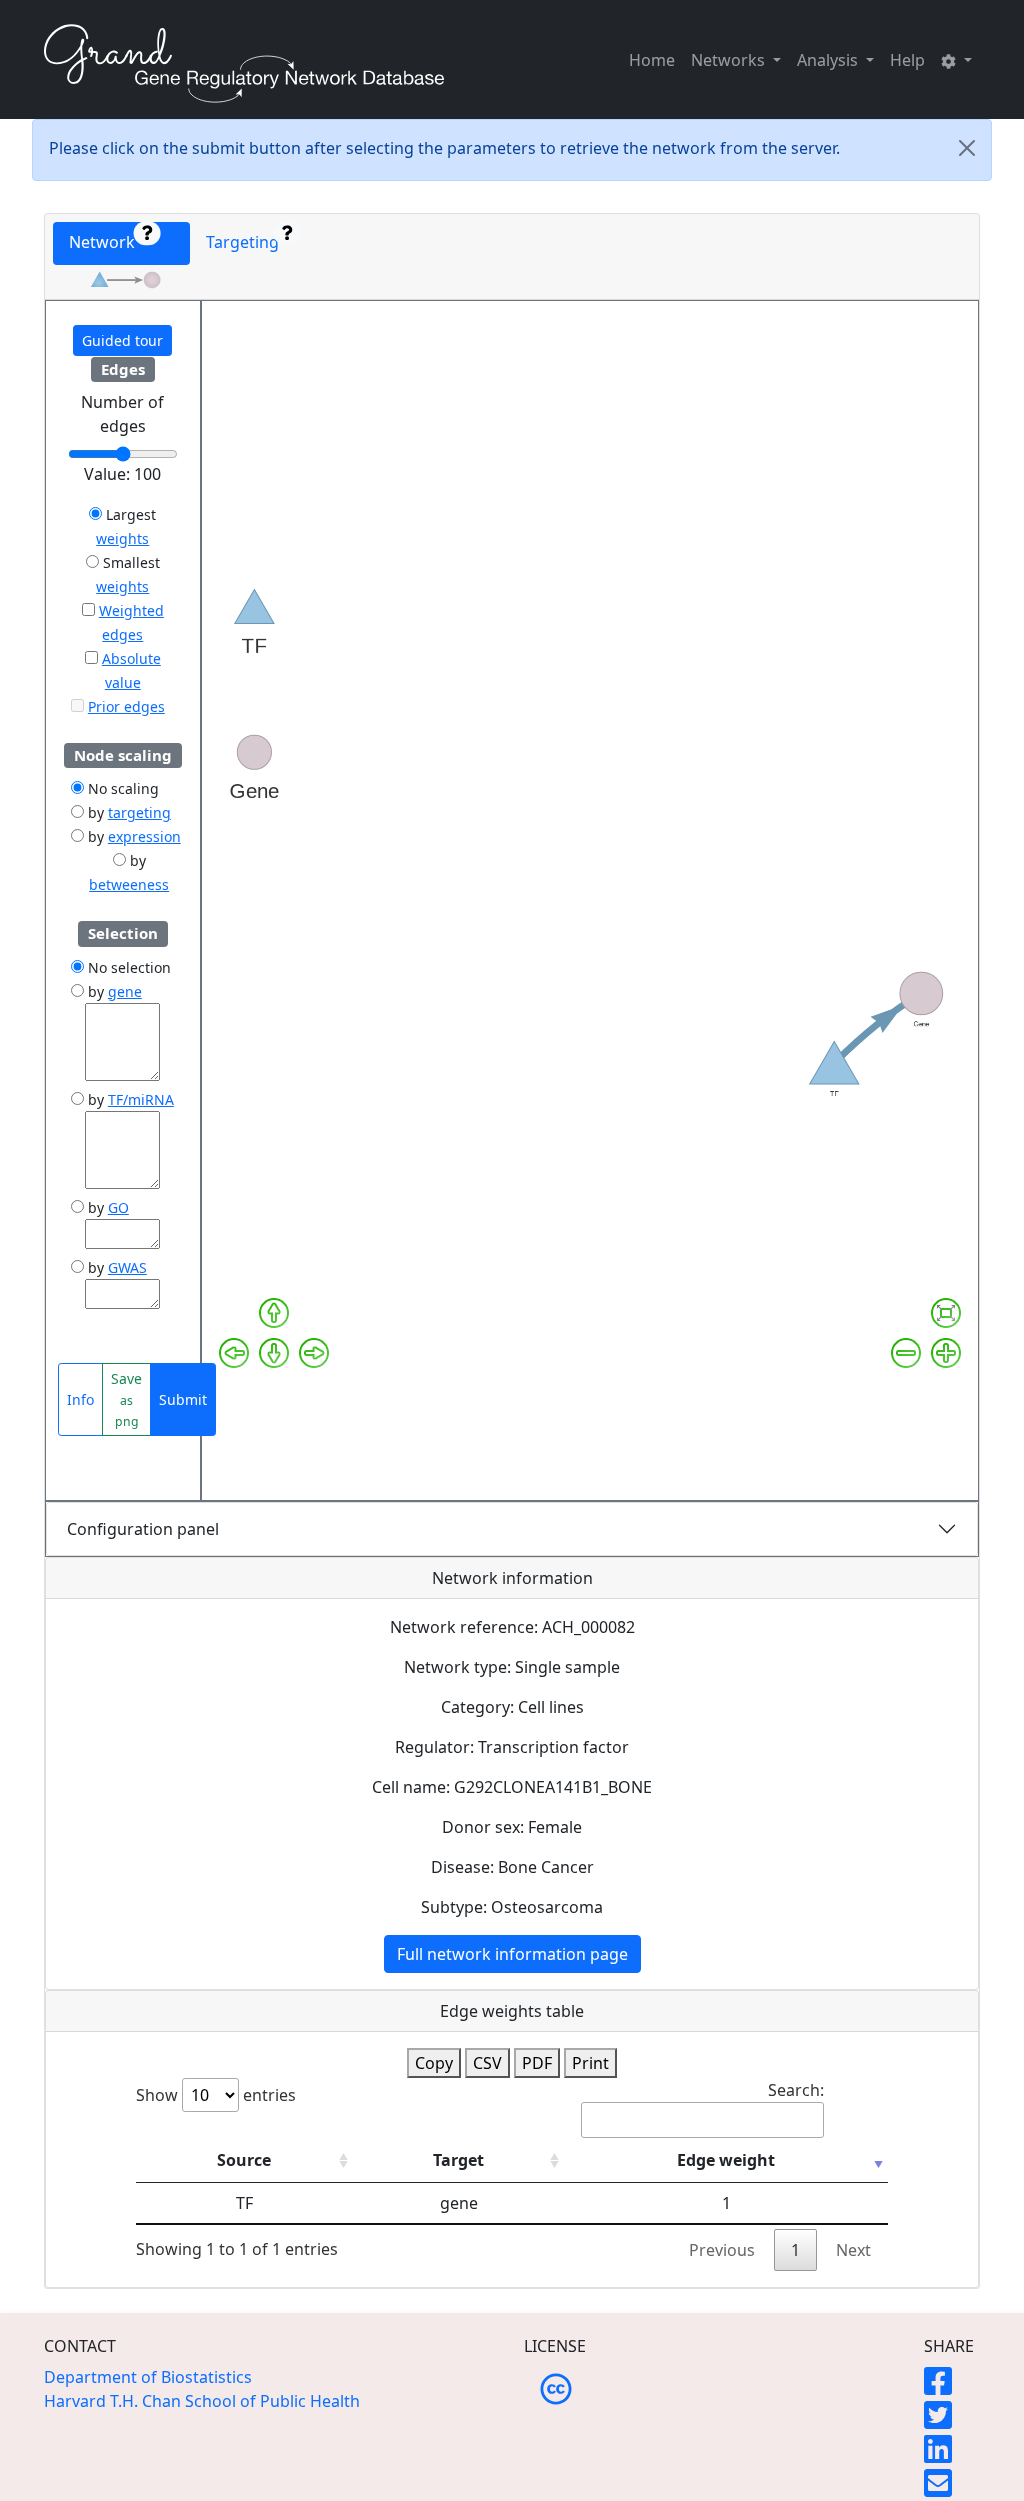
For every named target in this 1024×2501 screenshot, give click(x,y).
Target (458, 2160)
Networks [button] (730, 60)
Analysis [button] (829, 60)
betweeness (129, 884)
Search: (796, 2090)
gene (125, 991)
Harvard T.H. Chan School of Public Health (202, 2401)
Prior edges (126, 706)
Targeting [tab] (246, 242)
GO (118, 1207)
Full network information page (512, 1954)
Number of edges (122, 414)
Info (80, 1399)
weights (122, 538)
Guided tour (122, 340)
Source (244, 2160)
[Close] (967, 148)
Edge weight (726, 2160)
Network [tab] (108, 242)
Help (907, 60)
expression (144, 836)
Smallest (129, 562)
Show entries (216, 2095)
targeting (139, 812)
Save (126, 1399)
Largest (129, 514)
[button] (956, 60)
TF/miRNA (141, 1099)
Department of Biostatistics (148, 2377)
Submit (183, 1399)
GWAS (127, 1267)
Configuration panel (143, 1529)
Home (652, 60)
